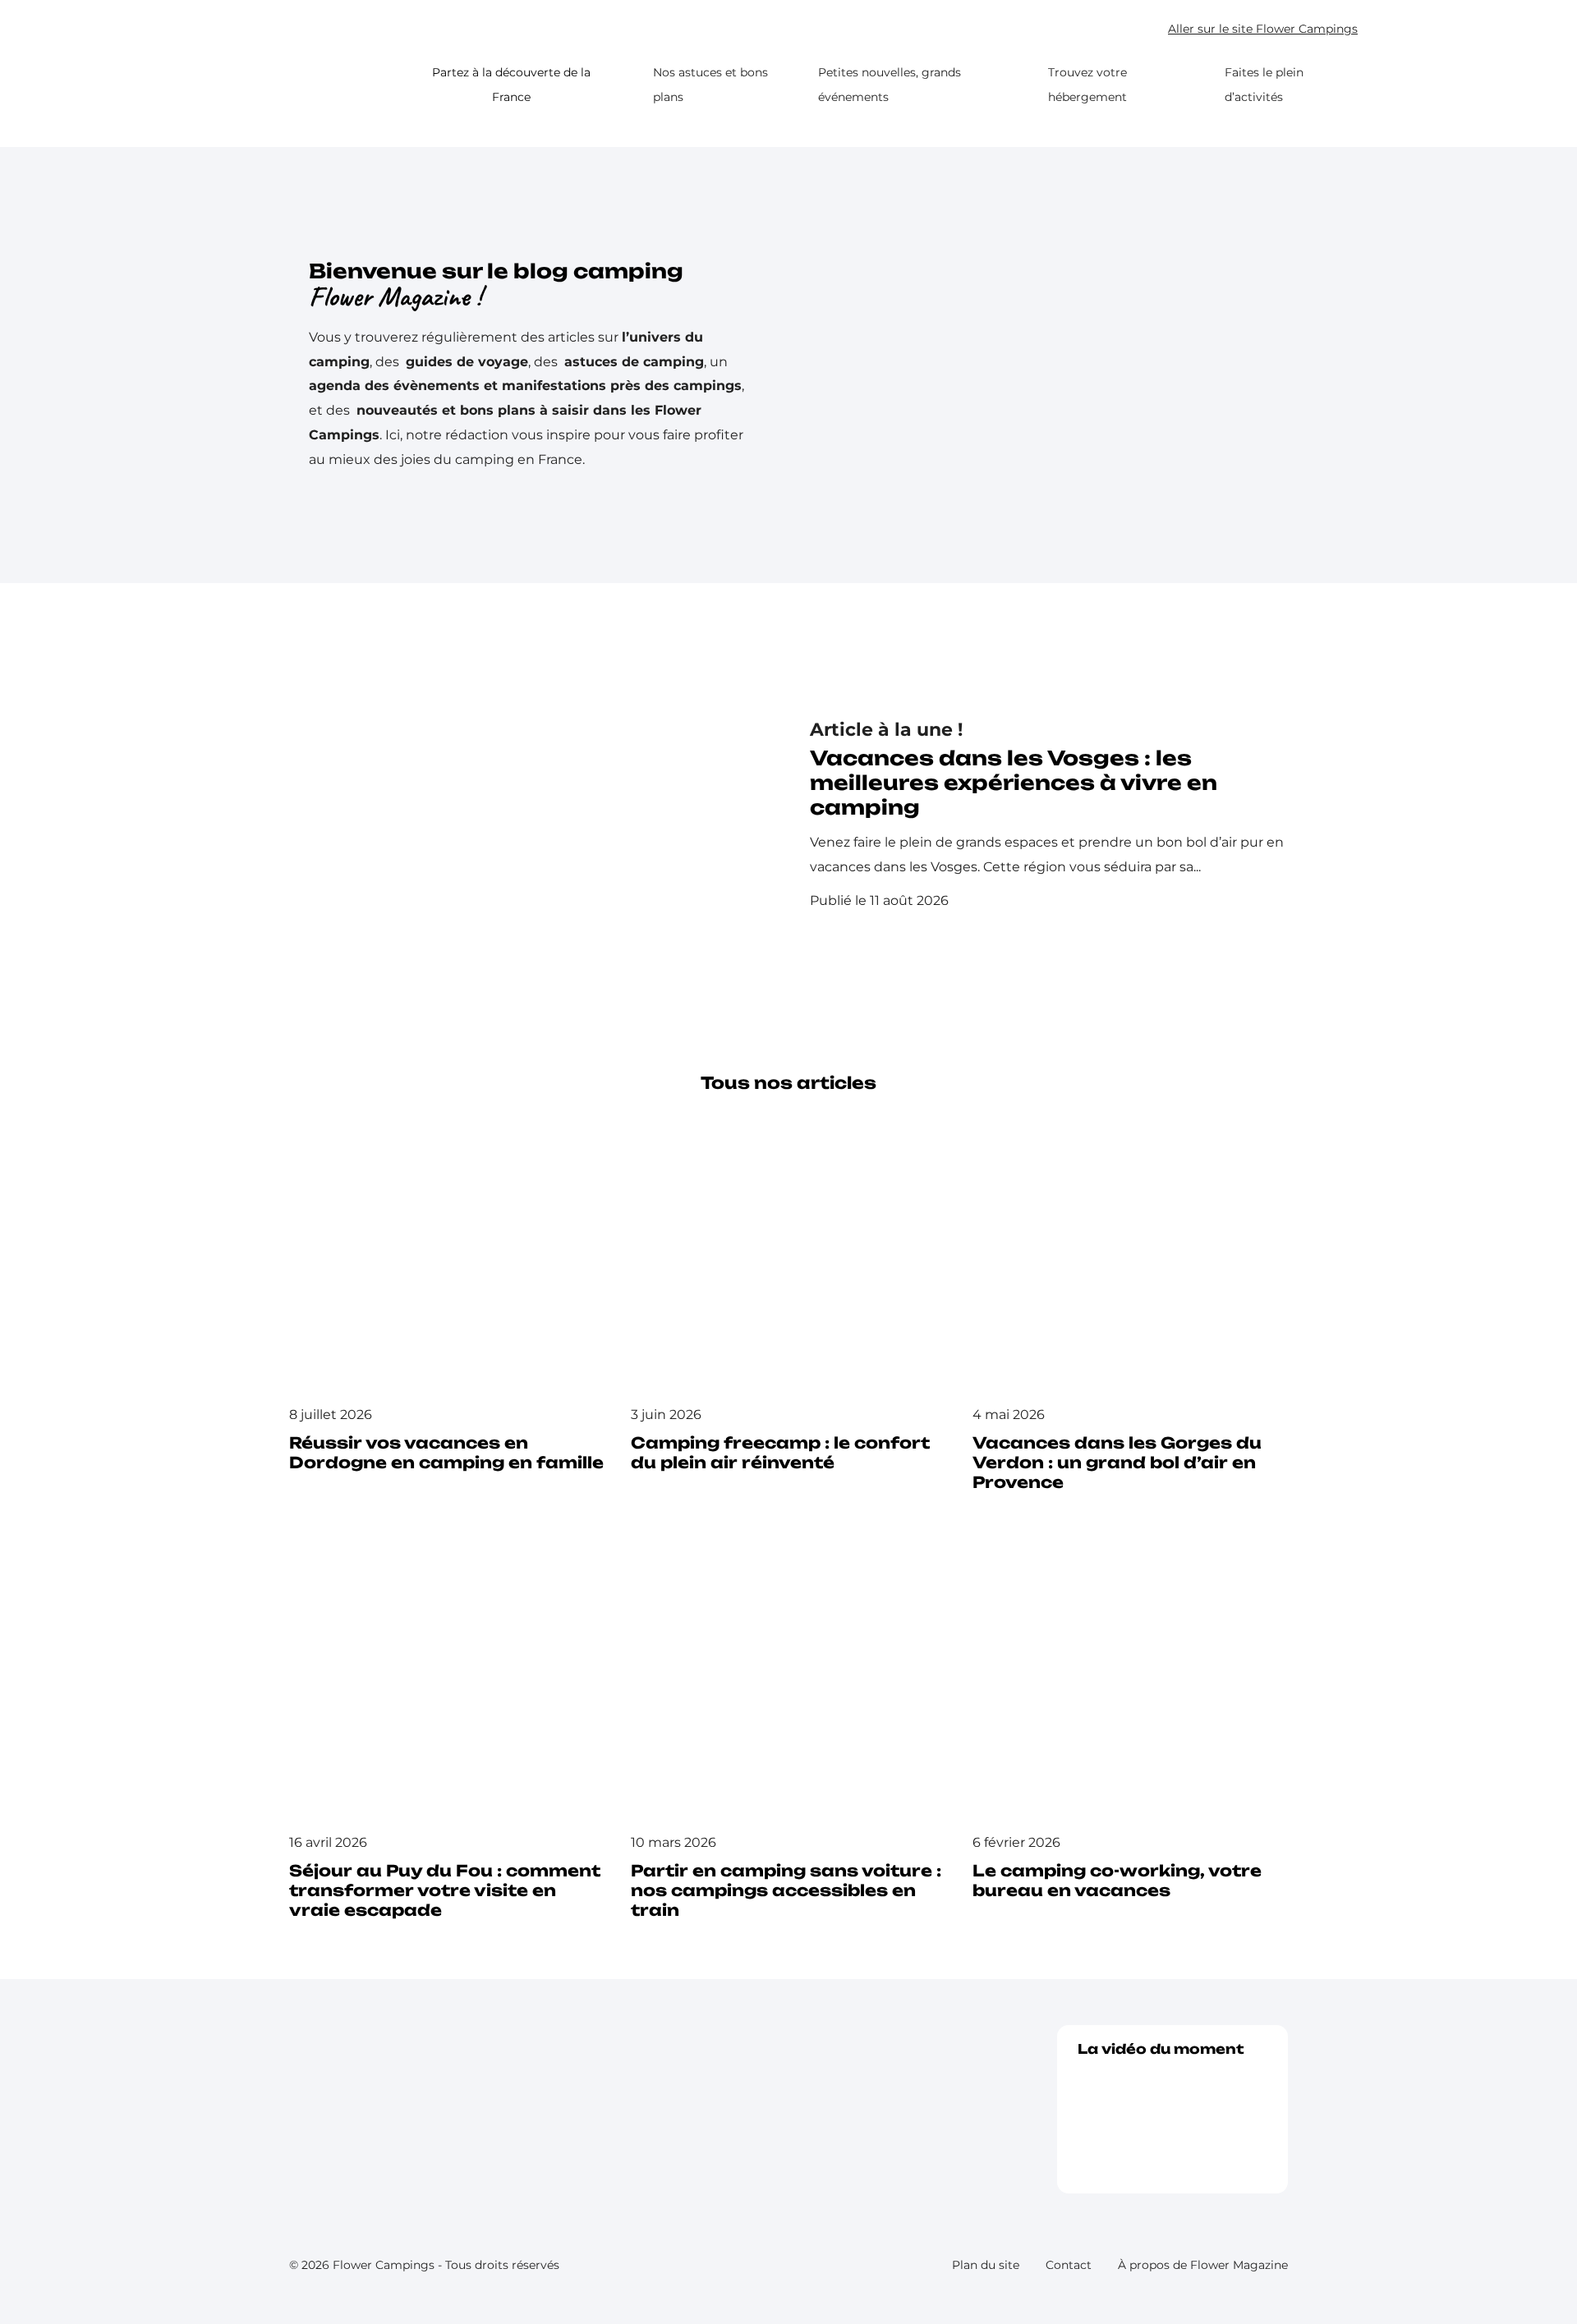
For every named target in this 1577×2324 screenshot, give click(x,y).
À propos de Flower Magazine (1203, 2265)
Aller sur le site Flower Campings (1263, 29)
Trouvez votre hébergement (1087, 85)
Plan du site (986, 2265)
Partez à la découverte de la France (511, 85)
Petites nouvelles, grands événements (890, 85)
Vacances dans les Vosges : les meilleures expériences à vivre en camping (1014, 783)
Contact (1069, 2265)
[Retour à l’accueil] (318, 85)
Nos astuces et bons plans (710, 85)
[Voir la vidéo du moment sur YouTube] (1172, 2118)
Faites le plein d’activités (1264, 85)
